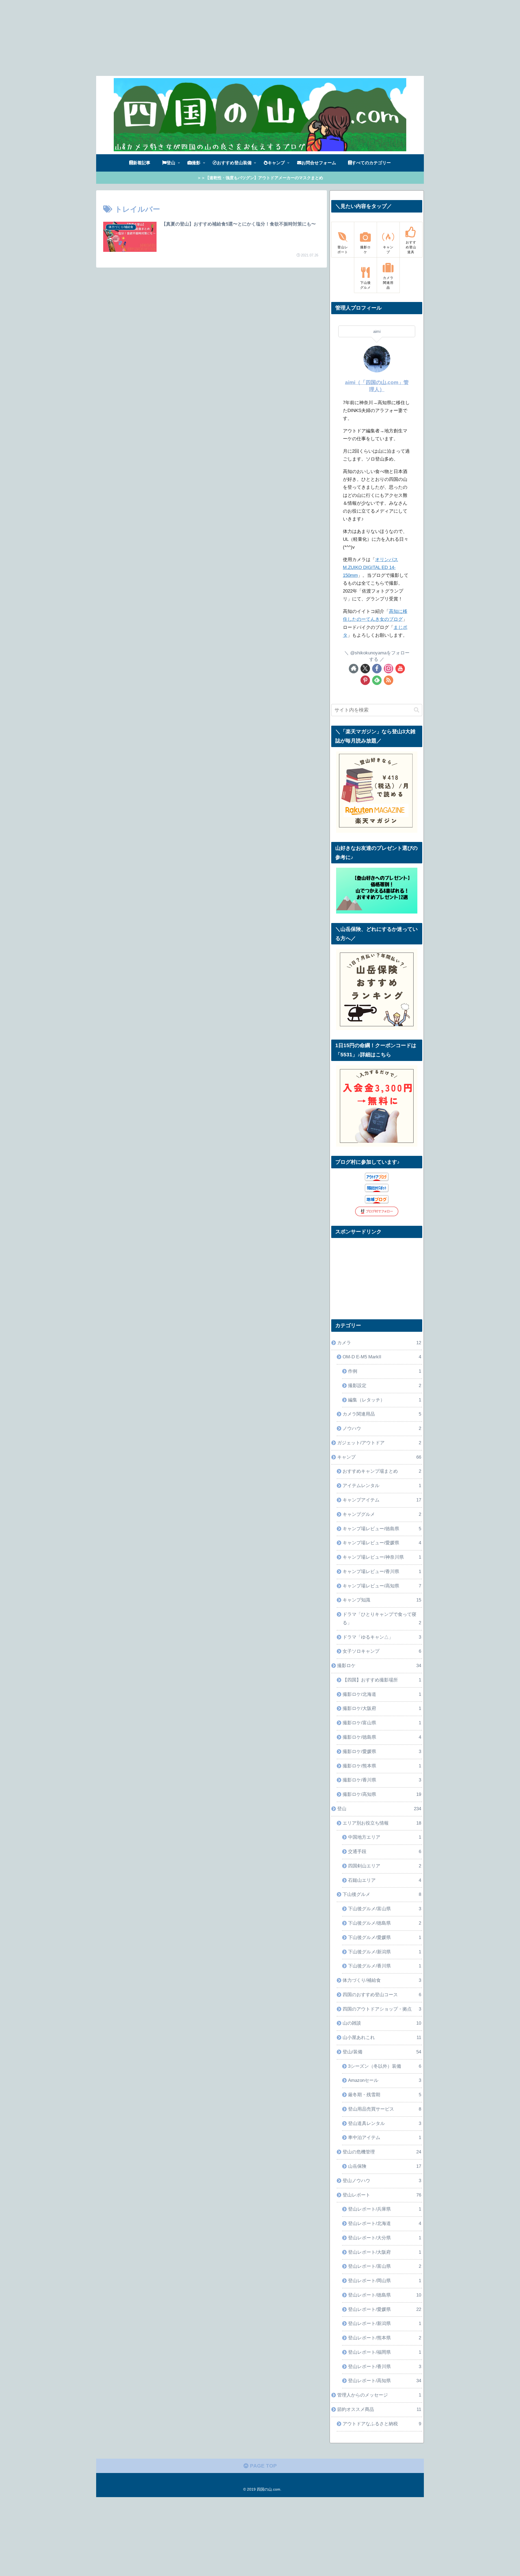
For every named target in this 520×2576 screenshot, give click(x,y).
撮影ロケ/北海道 (382, 1694)
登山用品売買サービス (385, 2109)
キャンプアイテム (382, 1500)
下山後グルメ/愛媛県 (385, 1937)
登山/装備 (382, 2052)
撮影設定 (385, 1386)
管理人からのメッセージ (379, 2395)
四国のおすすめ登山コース (382, 1995)
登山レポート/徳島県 (385, 2295)
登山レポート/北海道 (385, 2223)
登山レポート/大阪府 (385, 2252)
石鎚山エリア (385, 1880)
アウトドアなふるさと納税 (382, 2424)
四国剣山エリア (385, 1866)
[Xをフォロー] (365, 669)
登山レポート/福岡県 (385, 2352)
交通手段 (385, 1852)
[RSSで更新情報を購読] (389, 680)
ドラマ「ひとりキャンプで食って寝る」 (382, 1619)
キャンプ (379, 1457)
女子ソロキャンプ (382, 1651)
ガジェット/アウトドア (379, 1443)
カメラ (379, 1343)
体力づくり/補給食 (382, 1980)
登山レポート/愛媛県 (385, 2309)
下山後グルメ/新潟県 (385, 1952)
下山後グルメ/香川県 (385, 1966)
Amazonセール (385, 2080)
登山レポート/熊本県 (385, 2338)
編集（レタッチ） (385, 1400)
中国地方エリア (385, 1837)
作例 (385, 1371)
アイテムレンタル (382, 1486)
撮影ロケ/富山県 (382, 1723)
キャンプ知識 (382, 1600)
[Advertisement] (162, 38)
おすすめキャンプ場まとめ (382, 1471)
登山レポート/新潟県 (385, 2323)
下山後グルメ (382, 1894)
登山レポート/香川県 (385, 2367)
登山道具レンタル (385, 2123)
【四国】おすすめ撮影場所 (382, 1680)
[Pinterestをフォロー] (365, 680)
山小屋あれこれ (382, 2038)
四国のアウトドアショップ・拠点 (382, 2009)
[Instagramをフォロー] (389, 669)
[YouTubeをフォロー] (400, 669)
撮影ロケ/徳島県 (382, 1737)
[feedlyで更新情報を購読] (377, 680)
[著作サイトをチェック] (354, 669)
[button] (417, 710)
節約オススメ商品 (379, 2409)
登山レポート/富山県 (385, 2266)
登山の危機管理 (382, 2152)
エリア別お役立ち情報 (382, 1823)
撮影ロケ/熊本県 (382, 1766)
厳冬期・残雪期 (385, 2095)
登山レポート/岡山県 (385, 2281)
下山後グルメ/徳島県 (385, 1923)
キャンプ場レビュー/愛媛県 (382, 1543)
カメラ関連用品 (382, 1414)
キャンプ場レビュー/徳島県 (382, 1529)
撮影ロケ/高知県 (382, 1794)
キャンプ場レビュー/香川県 (382, 1572)
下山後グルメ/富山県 (385, 1909)
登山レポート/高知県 (385, 2381)
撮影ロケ (379, 1666)
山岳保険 (385, 2166)
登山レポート (382, 2195)
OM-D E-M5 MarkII (382, 1357)
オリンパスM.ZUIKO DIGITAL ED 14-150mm (370, 567)
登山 (379, 1809)
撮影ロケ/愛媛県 (382, 1752)
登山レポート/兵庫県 (385, 2209)
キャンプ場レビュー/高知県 (382, 1586)
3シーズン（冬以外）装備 (385, 2066)
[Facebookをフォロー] (377, 669)
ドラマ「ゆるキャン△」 (382, 1637)
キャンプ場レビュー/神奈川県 (382, 1557)
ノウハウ (382, 1428)
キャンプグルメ (382, 1514)
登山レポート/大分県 (385, 2238)
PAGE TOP (263, 2466)
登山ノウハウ (382, 2181)
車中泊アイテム (385, 2138)
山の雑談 (382, 2023)
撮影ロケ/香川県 (382, 1780)
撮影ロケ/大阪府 (382, 1708)
